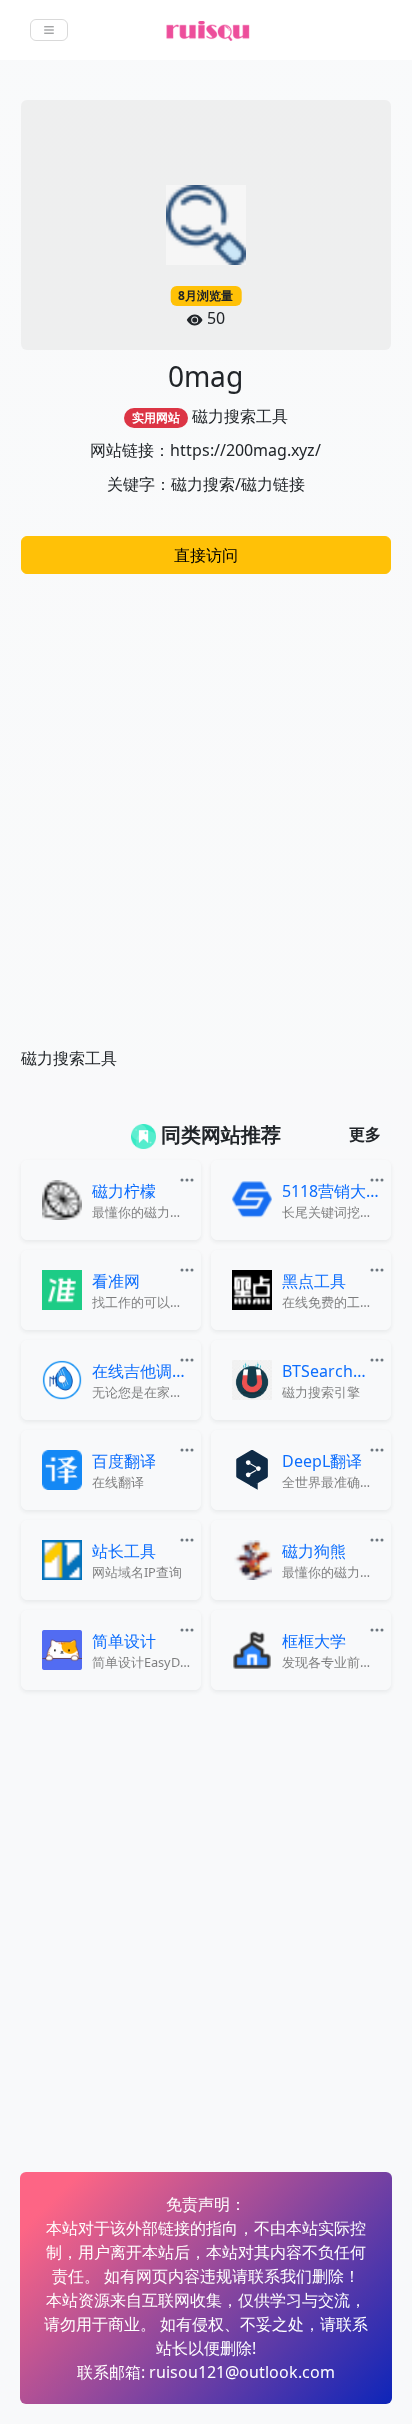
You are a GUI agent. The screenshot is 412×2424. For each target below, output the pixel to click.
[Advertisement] (206, 800)
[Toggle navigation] (49, 30)
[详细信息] (189, 1178)
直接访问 (206, 555)
